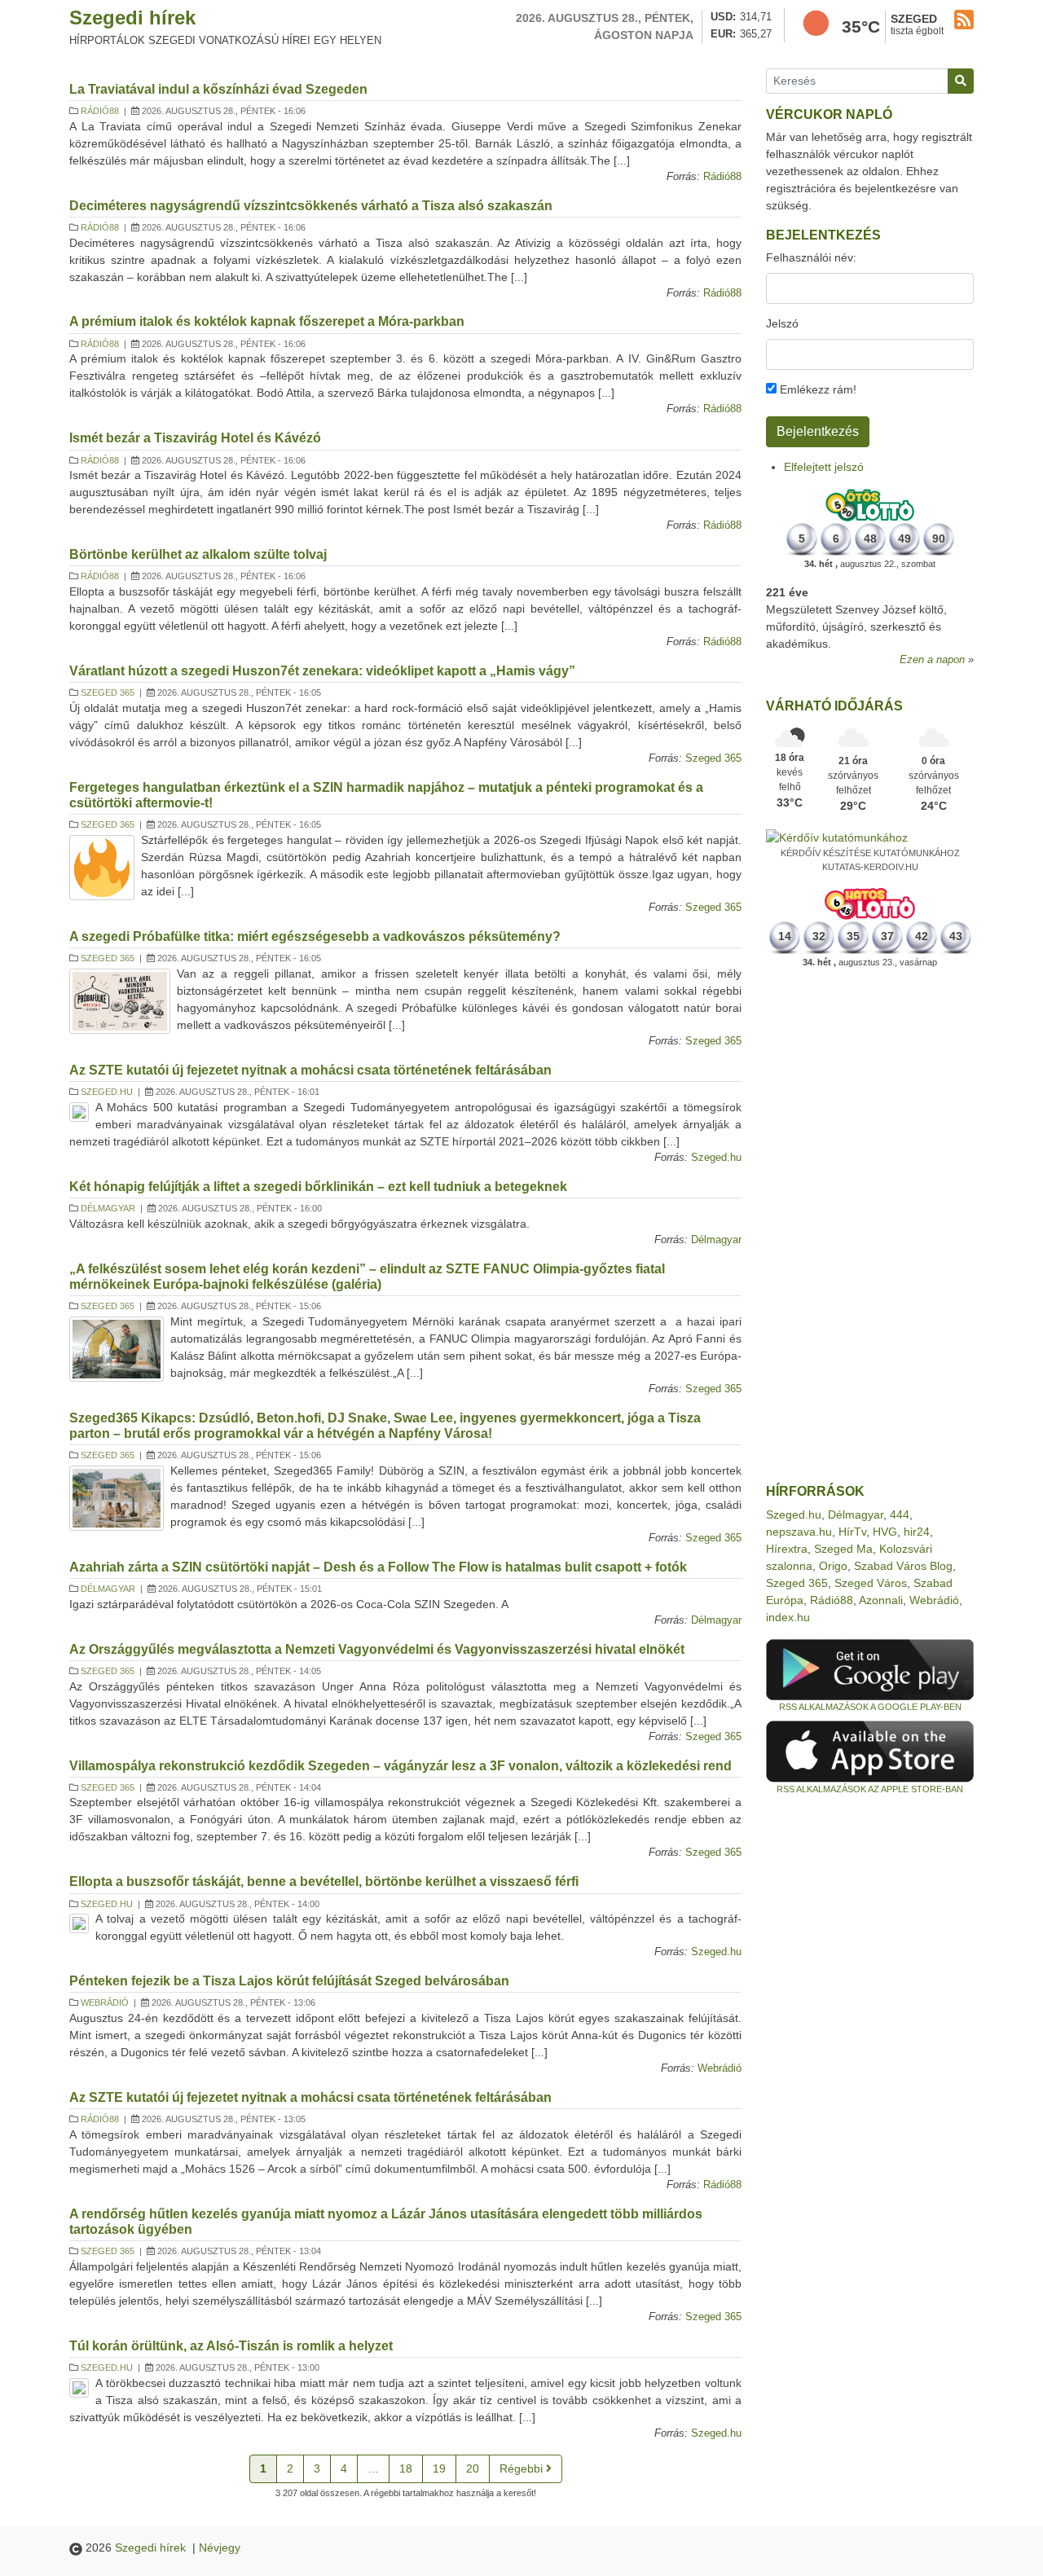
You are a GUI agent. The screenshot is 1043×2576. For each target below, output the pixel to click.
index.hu (788, 1617)
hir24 (917, 1532)
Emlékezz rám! (816, 389)
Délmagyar (108, 1208)
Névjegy (220, 2547)
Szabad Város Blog (903, 1566)
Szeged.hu (107, 1092)
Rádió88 (100, 111)
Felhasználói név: (811, 257)
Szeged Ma (843, 1549)
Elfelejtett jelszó (824, 467)
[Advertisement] (870, 1226)
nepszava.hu (799, 1532)
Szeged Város (871, 1583)
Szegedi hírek (132, 18)
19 (439, 2468)
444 (900, 1514)
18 (406, 2468)
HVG (885, 1532)
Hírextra (787, 1549)
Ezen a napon (932, 660)
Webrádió (105, 2002)
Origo (833, 1566)
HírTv (852, 1532)
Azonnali (881, 1600)
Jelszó (782, 323)
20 (473, 2468)
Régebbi (523, 2468)
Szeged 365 (108, 692)
